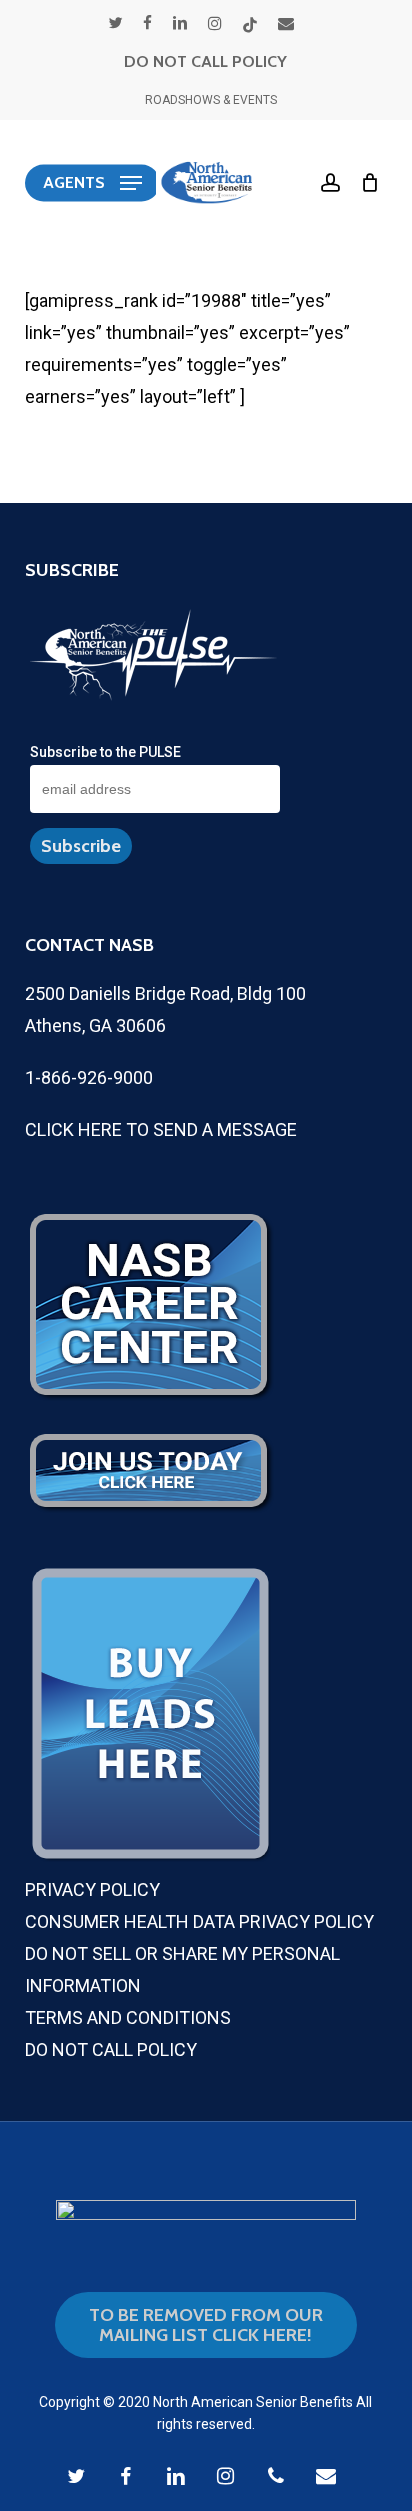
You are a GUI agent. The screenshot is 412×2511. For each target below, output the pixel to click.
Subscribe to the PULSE (105, 752)
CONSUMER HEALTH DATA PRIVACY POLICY (199, 1921)
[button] (92, 183)
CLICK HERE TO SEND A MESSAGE (161, 1129)
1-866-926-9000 (89, 1077)
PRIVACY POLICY (92, 1889)
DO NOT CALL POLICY (205, 61)
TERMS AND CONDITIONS (128, 2017)
